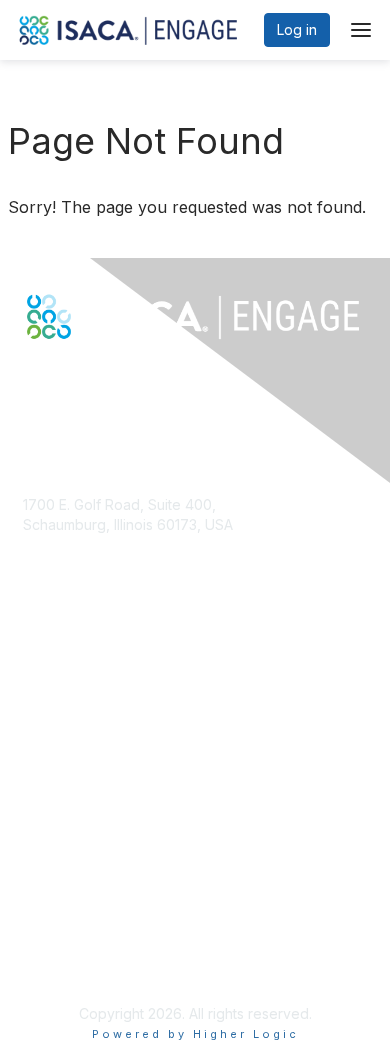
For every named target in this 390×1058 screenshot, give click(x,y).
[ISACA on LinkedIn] (75, 374)
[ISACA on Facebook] (32, 374)
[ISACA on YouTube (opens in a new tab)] (97, 374)
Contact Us (59, 582)
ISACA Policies (70, 924)
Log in (297, 29)
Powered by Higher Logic (195, 1034)
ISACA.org (56, 543)
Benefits (50, 734)
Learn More (61, 753)
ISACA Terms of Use (89, 944)
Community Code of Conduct (118, 904)
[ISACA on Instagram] (118, 374)
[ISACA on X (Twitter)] (54, 374)
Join (37, 714)
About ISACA (64, 885)
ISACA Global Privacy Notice (116, 963)
